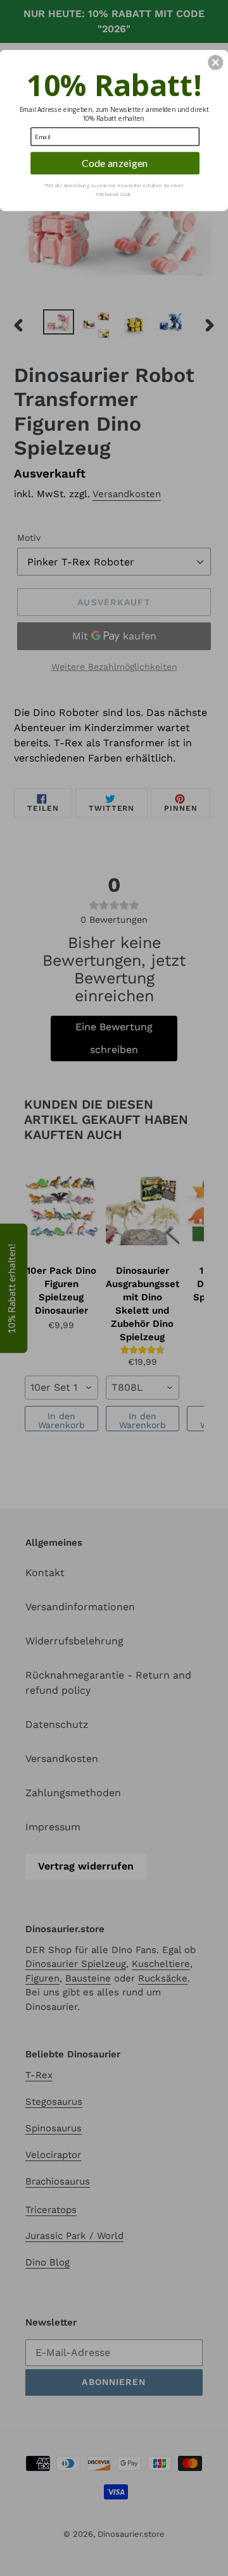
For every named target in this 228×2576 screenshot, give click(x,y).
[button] (215, 63)
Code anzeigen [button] (115, 163)
